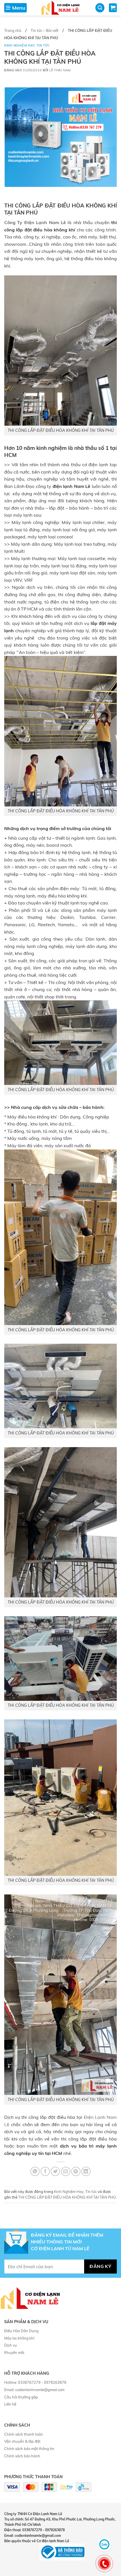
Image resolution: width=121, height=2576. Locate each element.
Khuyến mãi (14, 2352)
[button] (15, 8)
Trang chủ (13, 30)
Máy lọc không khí (19, 2338)
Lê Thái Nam (60, 70)
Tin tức (43, 45)
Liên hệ (10, 2404)
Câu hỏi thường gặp (21, 2397)
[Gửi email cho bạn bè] (66, 2171)
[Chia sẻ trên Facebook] (45, 2171)
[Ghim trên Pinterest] (76, 2171)
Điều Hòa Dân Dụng (21, 2331)
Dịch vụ (11, 2345)
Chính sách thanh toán (24, 2434)
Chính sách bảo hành (22, 2456)
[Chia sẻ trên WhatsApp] (35, 2171)
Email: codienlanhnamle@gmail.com (34, 2390)
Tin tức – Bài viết (45, 30)
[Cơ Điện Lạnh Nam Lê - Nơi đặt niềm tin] (60, 8)
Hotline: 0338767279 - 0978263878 (35, 2382)
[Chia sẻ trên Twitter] (55, 2171)
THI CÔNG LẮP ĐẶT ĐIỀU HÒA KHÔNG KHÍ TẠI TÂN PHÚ (67, 2197)
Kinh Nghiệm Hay (19, 45)
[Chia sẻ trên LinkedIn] (86, 2171)
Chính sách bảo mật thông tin (29, 2449)
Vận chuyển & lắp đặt (22, 2441)
